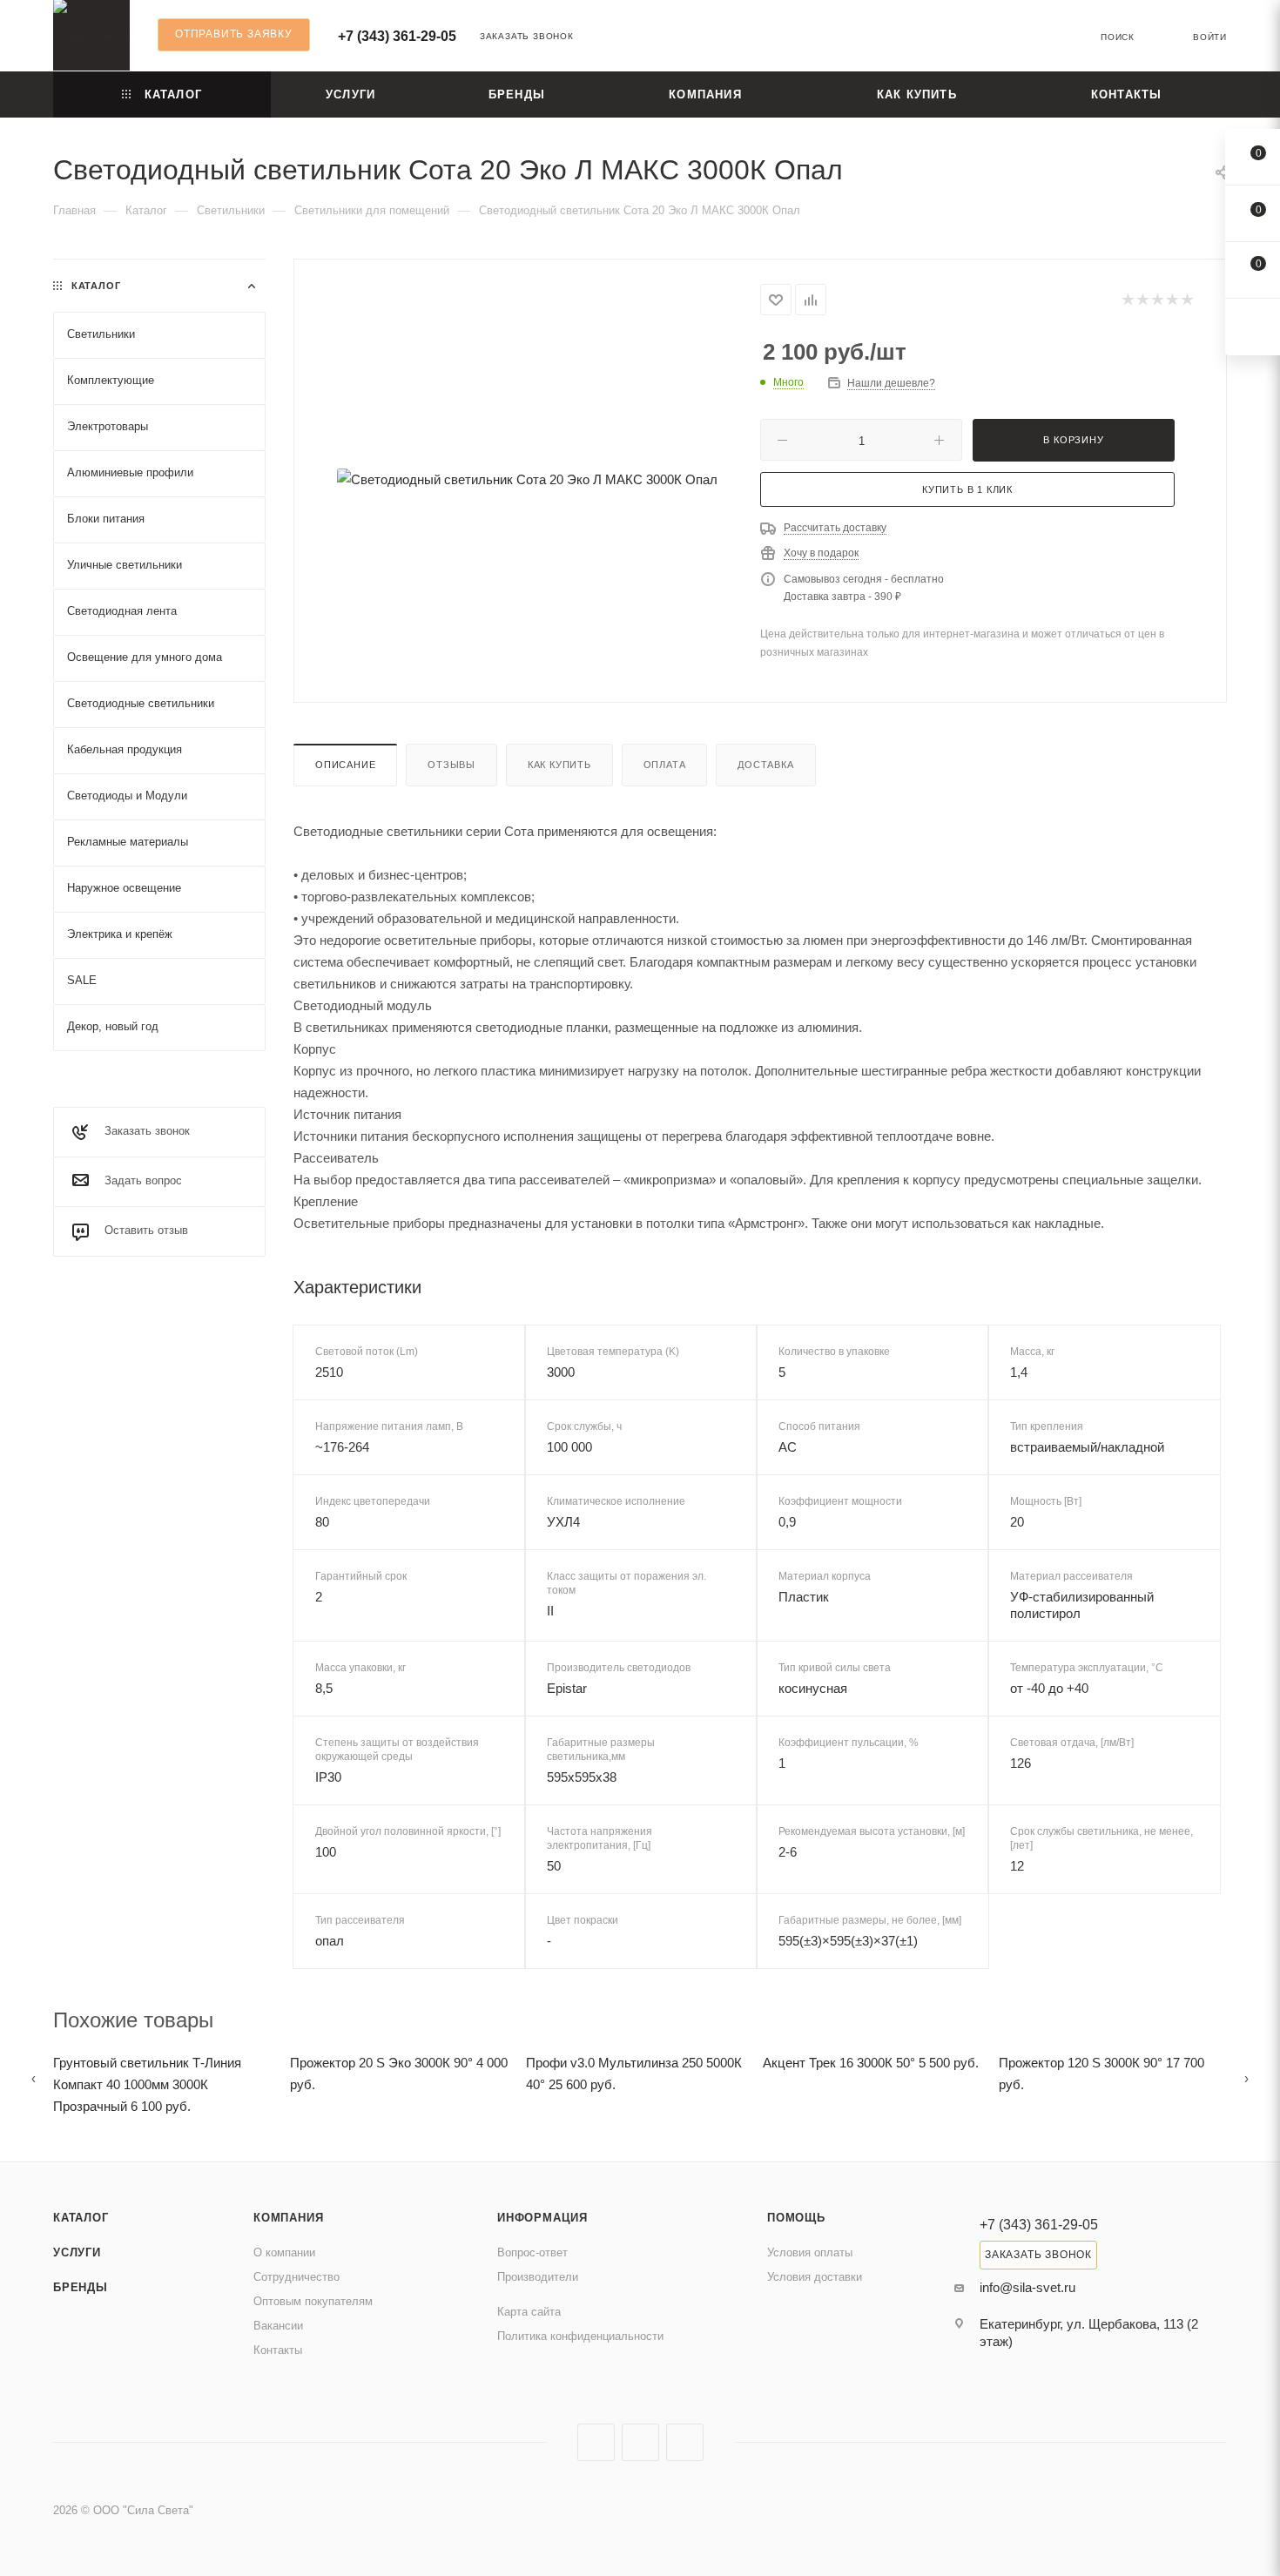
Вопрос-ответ (532, 2252)
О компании (284, 2252)
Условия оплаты (810, 2252)
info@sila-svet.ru (1027, 2287)
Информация (542, 2218)
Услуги (77, 2252)
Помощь (796, 2218)
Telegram (640, 2442)
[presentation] (34, 2078)
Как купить (559, 765)
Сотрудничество (296, 2277)
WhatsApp (685, 2442)
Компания (288, 2218)
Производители (538, 2277)
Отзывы (451, 765)
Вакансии (278, 2326)
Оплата (665, 765)
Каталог (81, 2218)
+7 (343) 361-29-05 (397, 36)
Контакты (278, 2350)
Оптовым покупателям (313, 2301)
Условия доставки (815, 2277)
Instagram (596, 2442)
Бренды (81, 2287)
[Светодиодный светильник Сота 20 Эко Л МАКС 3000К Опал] (528, 479)
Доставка (765, 765)
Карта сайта (529, 2312)
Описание (345, 765)
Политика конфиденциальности (580, 2336)
